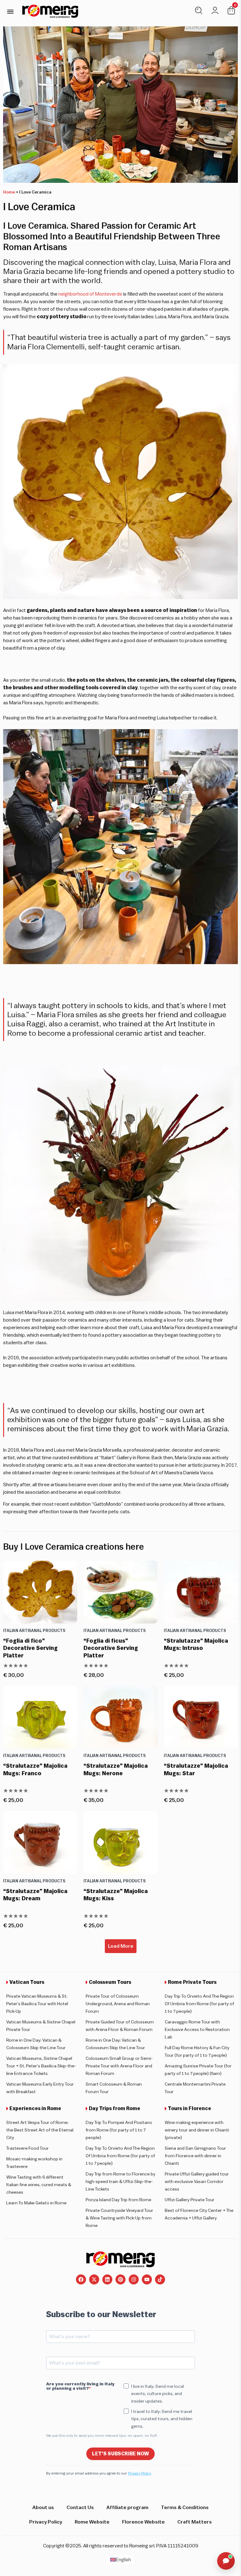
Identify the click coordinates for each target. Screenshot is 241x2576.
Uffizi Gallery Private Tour (190, 2200)
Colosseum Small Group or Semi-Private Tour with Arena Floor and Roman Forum (119, 2066)
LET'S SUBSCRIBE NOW (120, 2454)
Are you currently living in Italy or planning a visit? (80, 2386)
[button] (10, 11)
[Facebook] (81, 2279)
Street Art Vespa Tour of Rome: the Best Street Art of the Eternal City (40, 2130)
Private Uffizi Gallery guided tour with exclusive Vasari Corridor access (197, 2182)
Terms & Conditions (185, 2508)
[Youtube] (147, 2279)
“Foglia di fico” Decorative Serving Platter (30, 1648)
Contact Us (80, 2508)
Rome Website (92, 2522)
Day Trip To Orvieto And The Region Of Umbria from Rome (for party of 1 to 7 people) (199, 2004)
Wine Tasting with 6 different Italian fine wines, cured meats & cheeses (39, 2185)
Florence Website (143, 2522)
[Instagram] (134, 2279)
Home (9, 192)
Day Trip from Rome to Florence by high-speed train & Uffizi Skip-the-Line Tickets (120, 2182)
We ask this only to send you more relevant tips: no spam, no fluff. (102, 2436)
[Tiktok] (160, 2279)
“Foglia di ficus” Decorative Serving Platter (111, 1648)
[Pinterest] (120, 2279)
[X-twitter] (94, 2279)
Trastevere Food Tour (27, 2148)
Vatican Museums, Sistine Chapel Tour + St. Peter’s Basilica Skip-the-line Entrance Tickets (41, 2066)
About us (43, 2508)
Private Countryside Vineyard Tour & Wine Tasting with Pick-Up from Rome (119, 2218)
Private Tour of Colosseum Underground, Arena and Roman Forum (118, 2004)
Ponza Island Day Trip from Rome (118, 2200)
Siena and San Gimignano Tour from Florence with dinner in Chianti (195, 2156)
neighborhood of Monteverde (90, 294)
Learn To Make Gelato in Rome (36, 2203)
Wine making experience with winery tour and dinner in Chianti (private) (197, 2130)
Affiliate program (127, 2508)
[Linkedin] (107, 2279)
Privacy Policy (140, 2473)
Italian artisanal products (34, 1631)
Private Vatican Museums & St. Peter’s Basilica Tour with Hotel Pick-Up (37, 2004)
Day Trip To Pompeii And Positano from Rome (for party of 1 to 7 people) (119, 2130)
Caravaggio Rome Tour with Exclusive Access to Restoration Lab (197, 2030)
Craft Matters (195, 2522)
